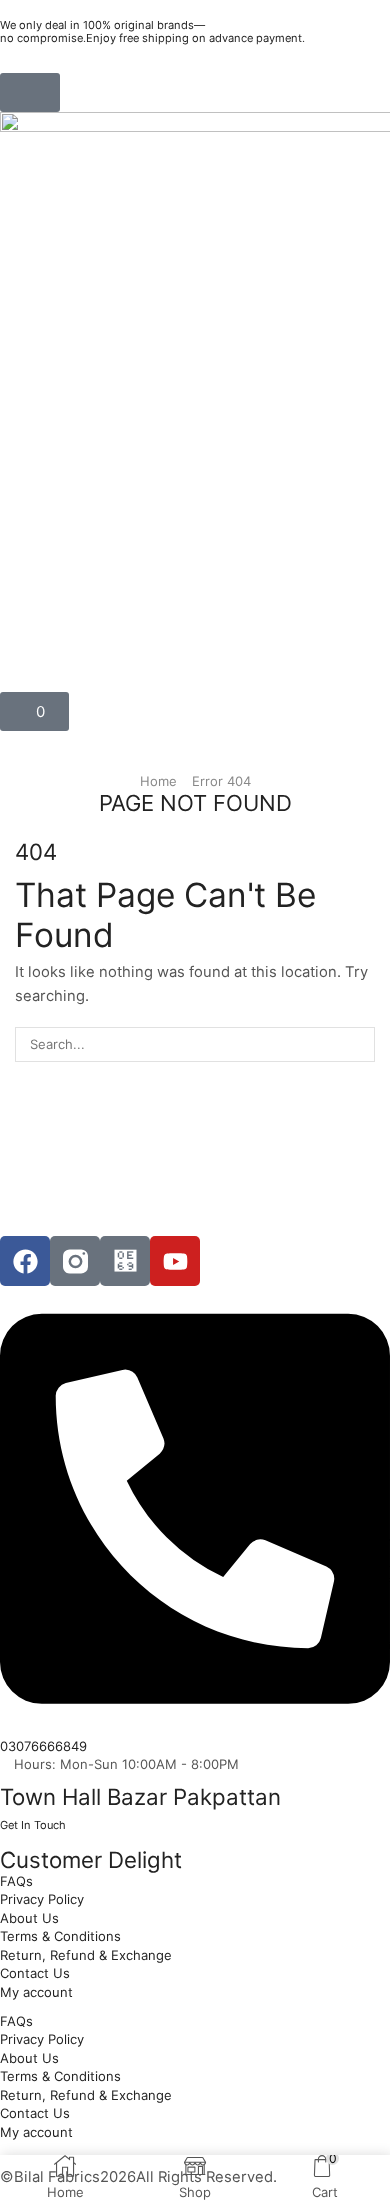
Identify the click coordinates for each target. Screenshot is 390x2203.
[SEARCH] (358, 1044)
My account (36, 1992)
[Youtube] (175, 1261)
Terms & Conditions (60, 1936)
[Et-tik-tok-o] (125, 1261)
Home (158, 781)
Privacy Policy (42, 1899)
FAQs (16, 1881)
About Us (29, 1918)
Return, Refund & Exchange (86, 1955)
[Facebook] (25, 1261)
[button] (30, 92)
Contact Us (35, 1973)
